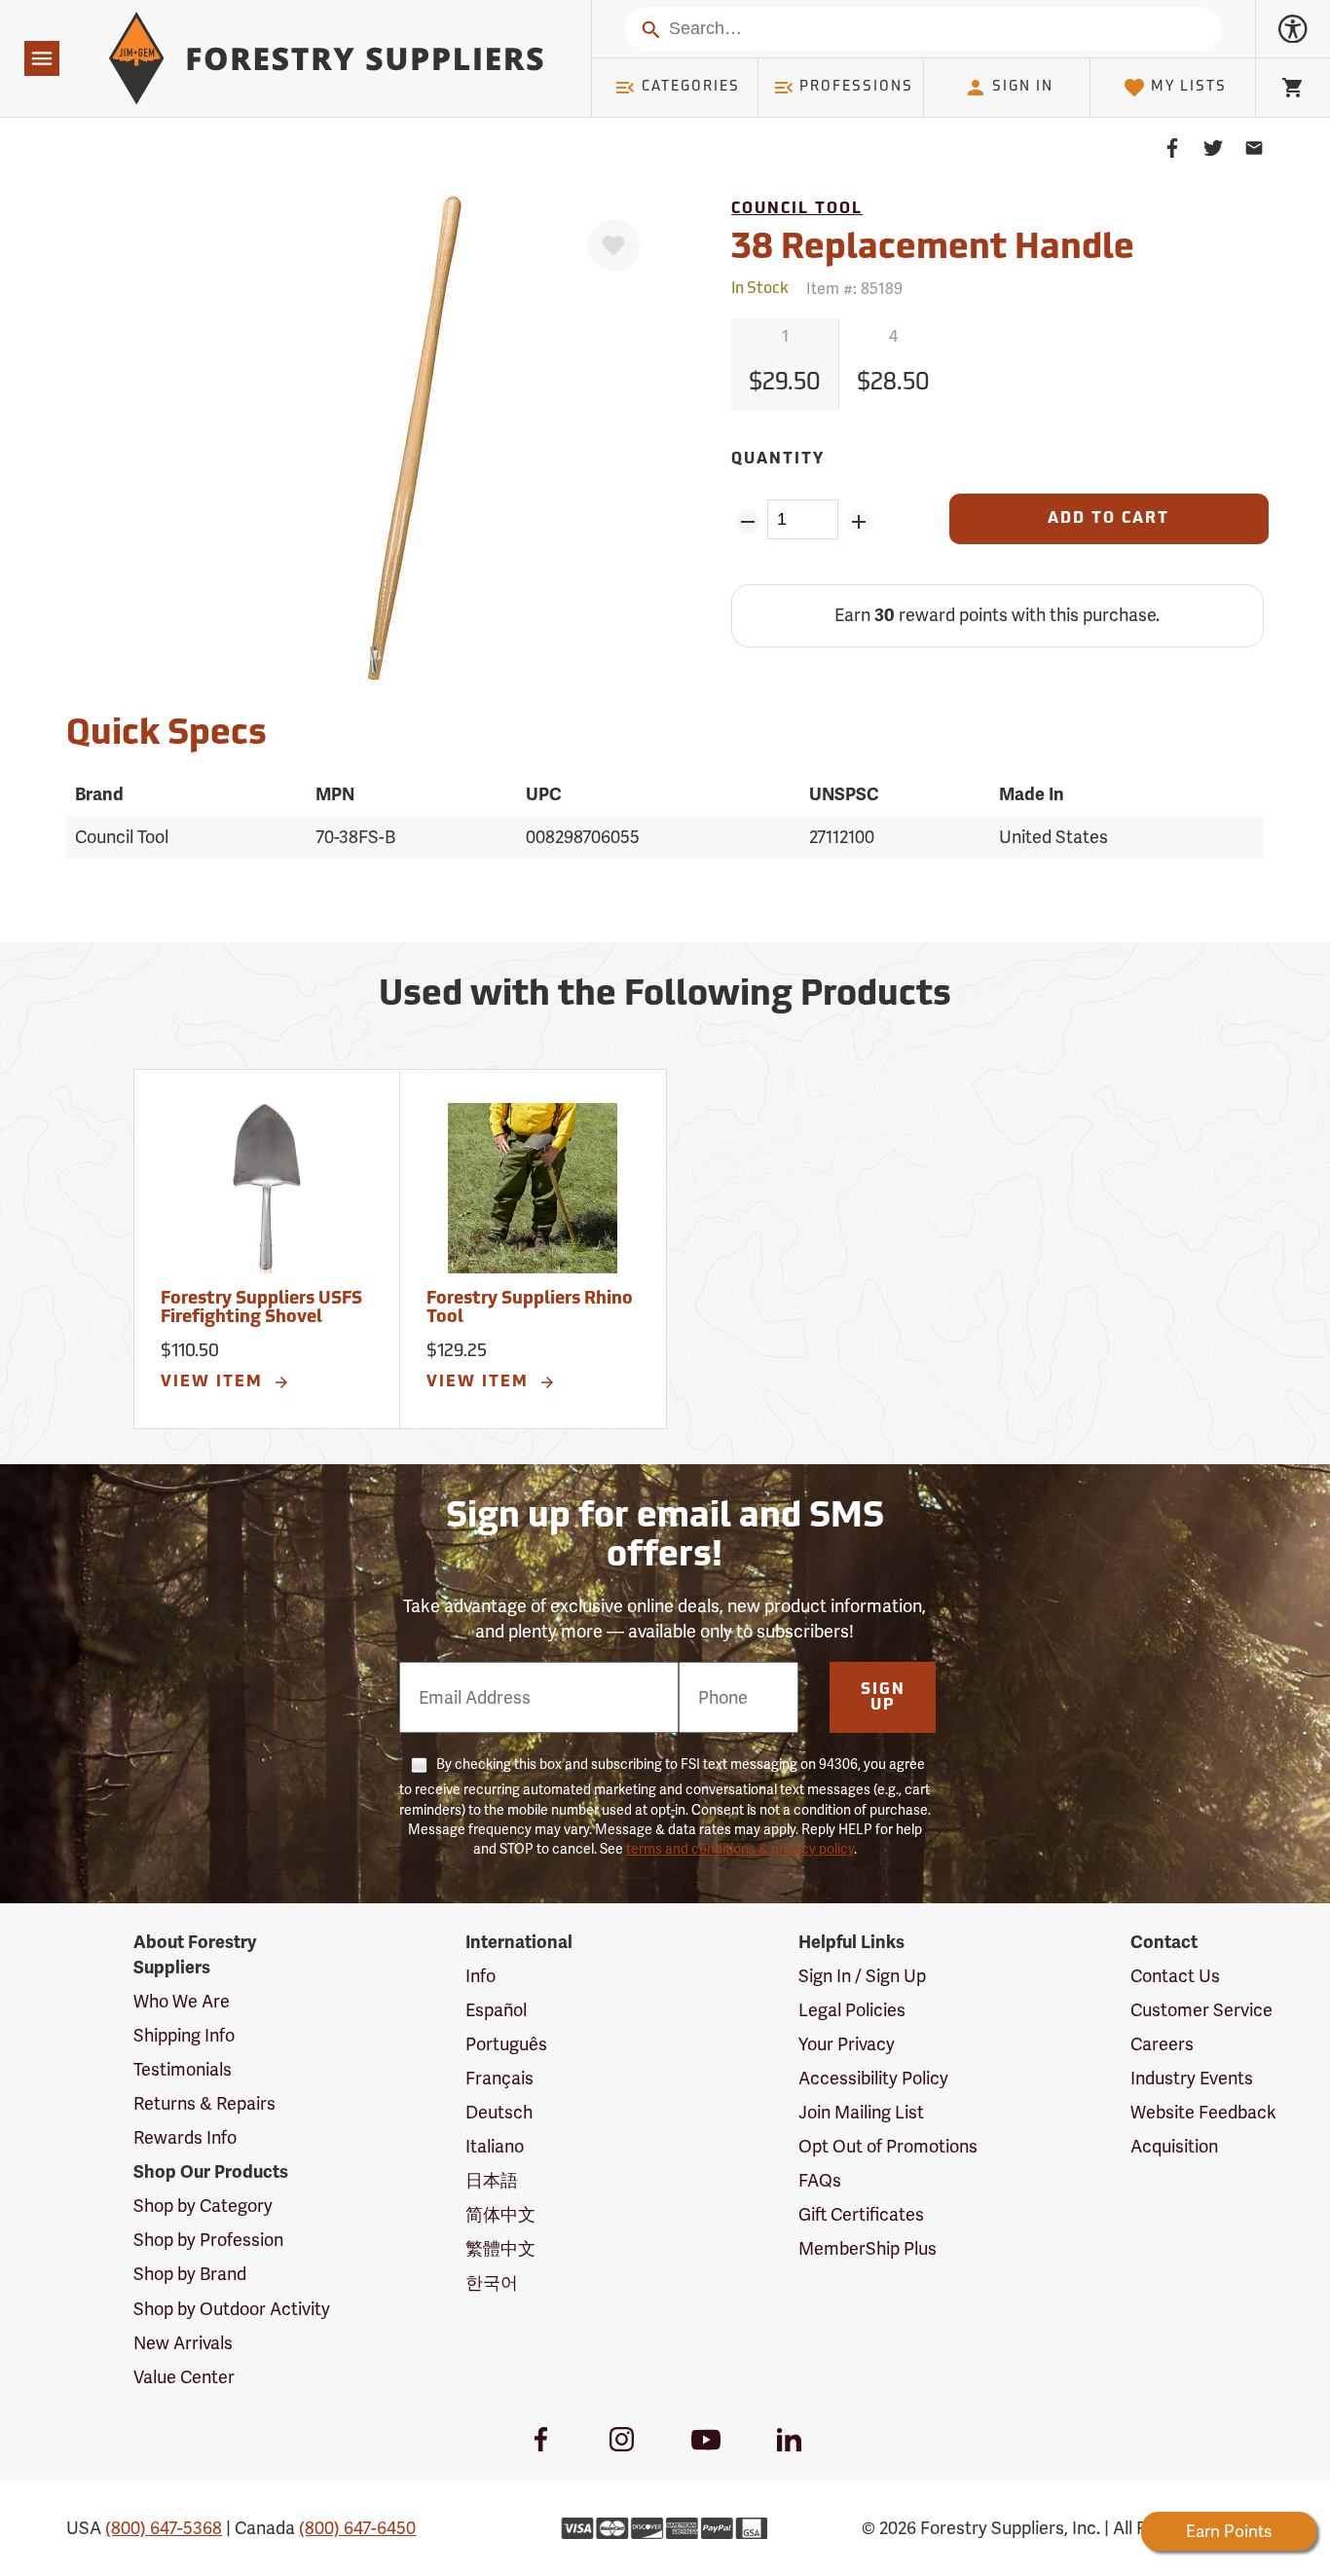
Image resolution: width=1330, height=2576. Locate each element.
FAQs (820, 2180)
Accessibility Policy (873, 2078)
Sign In (1023, 87)
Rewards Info (185, 2137)
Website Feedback (1203, 2112)
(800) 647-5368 (164, 2528)
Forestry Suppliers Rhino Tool (530, 1309)
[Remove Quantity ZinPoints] (747, 522)
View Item (215, 1382)
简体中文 (500, 2214)
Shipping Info (184, 2035)
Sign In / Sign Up (862, 1976)
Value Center (184, 2377)
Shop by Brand (190, 2274)
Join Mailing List (861, 2112)
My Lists (1189, 87)
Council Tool (797, 209)
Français (499, 2078)
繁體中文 (500, 2248)
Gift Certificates (861, 2214)
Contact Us (1175, 1976)
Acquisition (1174, 2146)
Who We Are (182, 2001)
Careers (1162, 2044)
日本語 (492, 2180)
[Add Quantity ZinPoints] (858, 522)
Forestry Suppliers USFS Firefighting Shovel (261, 1309)
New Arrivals (183, 2343)
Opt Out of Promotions (888, 2146)
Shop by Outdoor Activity (232, 2309)
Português (506, 2044)
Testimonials (183, 2069)
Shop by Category (203, 2206)
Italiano (495, 2146)
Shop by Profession (208, 2240)
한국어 (492, 2282)
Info (480, 1976)
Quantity (778, 460)
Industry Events (1192, 2078)
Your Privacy (847, 2044)
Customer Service (1201, 2010)
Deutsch (499, 2112)
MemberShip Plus (868, 2248)
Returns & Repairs (204, 2103)
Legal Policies (852, 2010)
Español (496, 2010)
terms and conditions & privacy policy (740, 1849)
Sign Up (883, 1698)
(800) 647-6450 (357, 2528)
